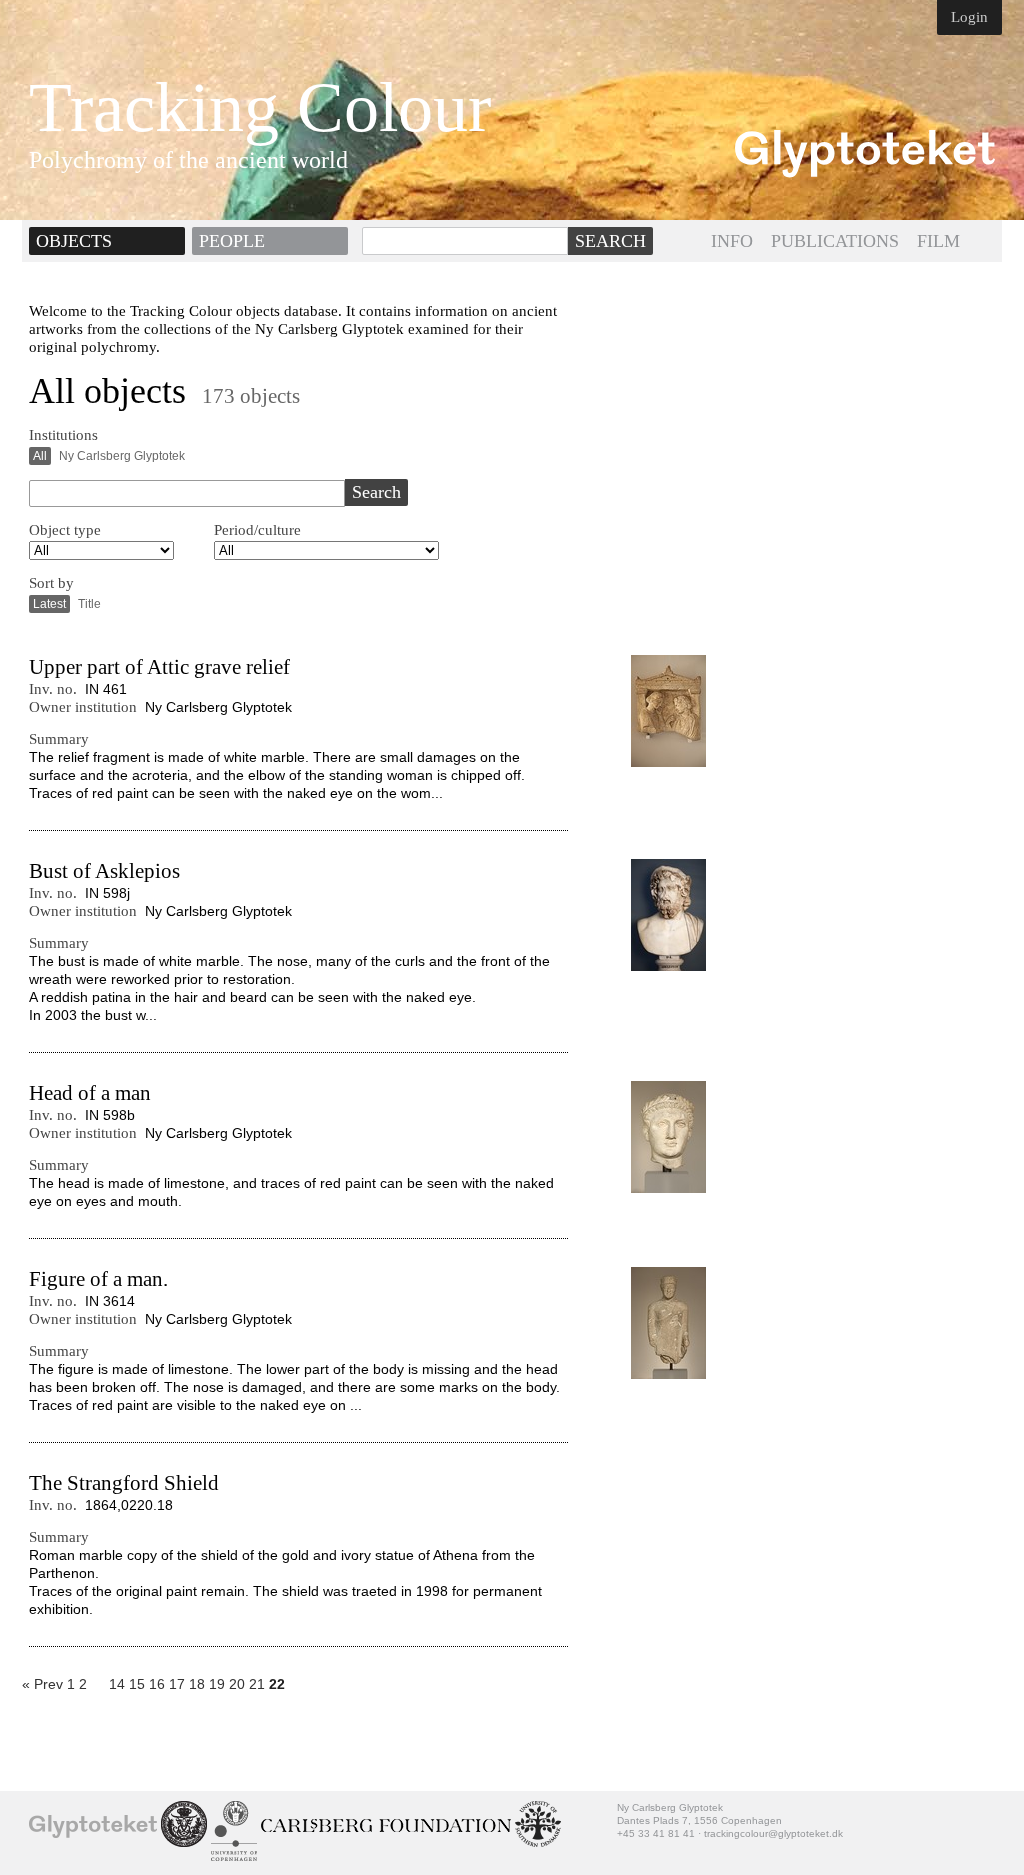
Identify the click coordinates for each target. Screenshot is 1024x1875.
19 (217, 1684)
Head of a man (90, 1093)
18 (197, 1684)
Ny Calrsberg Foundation (386, 1826)
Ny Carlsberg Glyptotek (122, 456)
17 (177, 1684)
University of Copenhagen (234, 1831)
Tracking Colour (260, 108)
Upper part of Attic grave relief (159, 667)
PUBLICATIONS (835, 241)
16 (157, 1684)
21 (257, 1684)
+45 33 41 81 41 (656, 1833)
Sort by (51, 583)
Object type (65, 530)
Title (89, 604)
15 (137, 1684)
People (232, 241)
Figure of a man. (98, 1279)
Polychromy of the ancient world (188, 160)
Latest (49, 604)
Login (969, 17)
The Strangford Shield (124, 1483)
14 (117, 1684)
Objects (74, 241)
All (40, 456)
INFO (732, 241)
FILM (938, 241)
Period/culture (257, 530)
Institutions (63, 435)
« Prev (42, 1684)
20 (237, 1684)
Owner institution (83, 707)
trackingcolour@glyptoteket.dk (773, 1833)
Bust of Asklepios (104, 871)
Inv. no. (53, 689)
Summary (59, 739)
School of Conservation (184, 1824)
